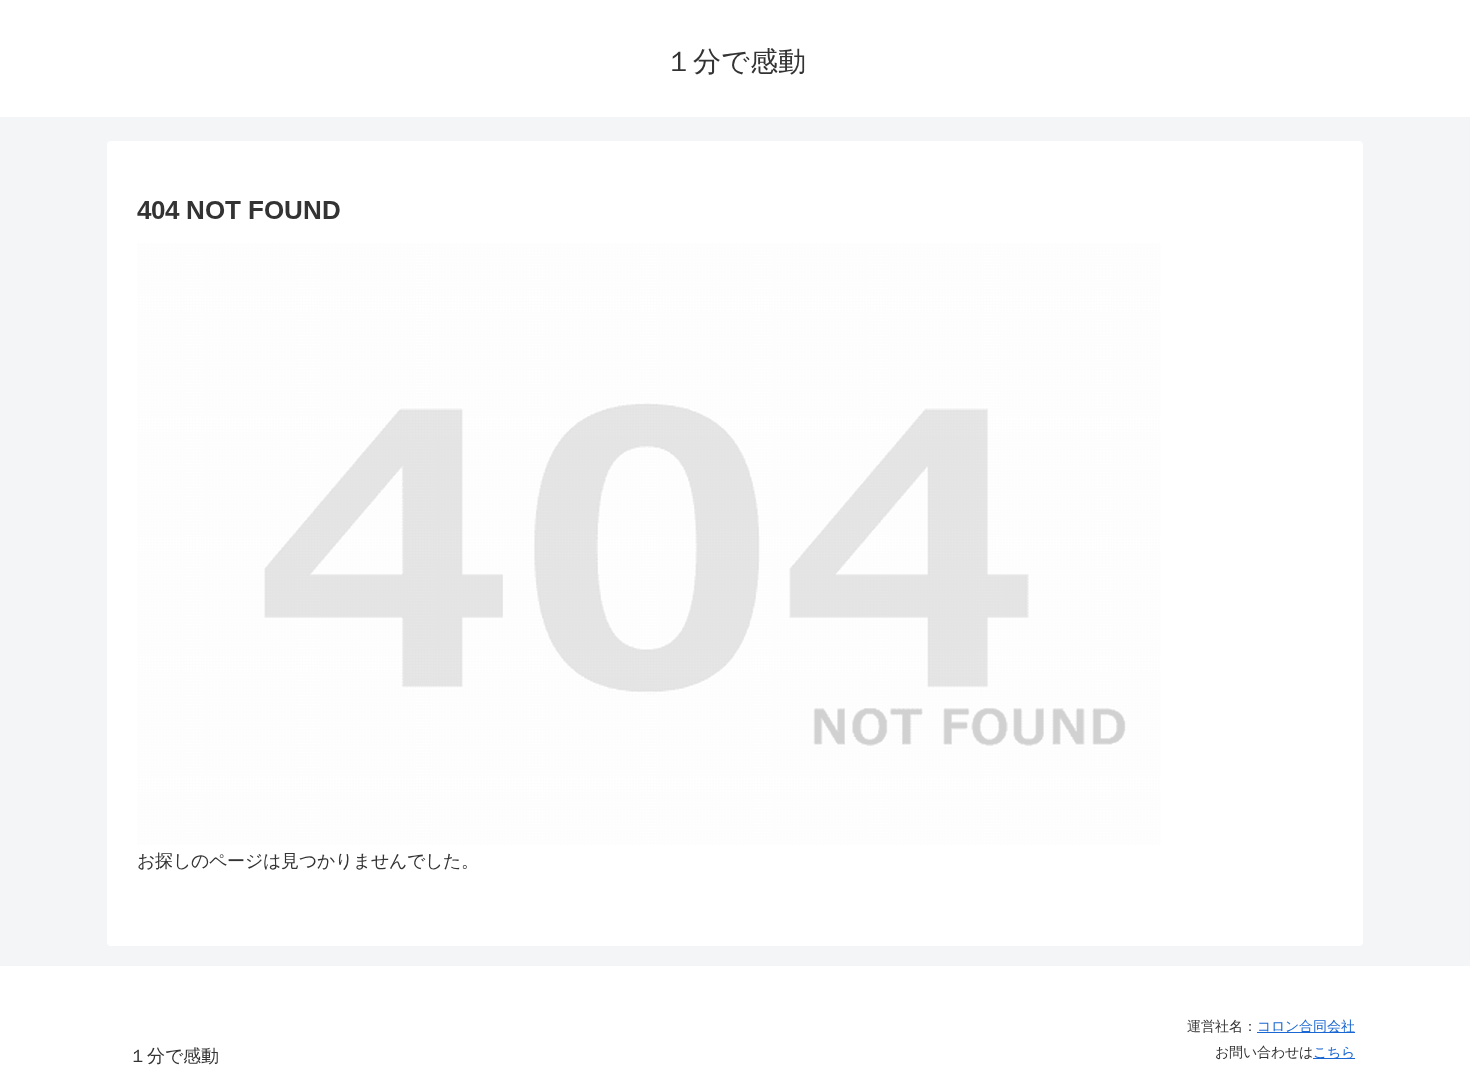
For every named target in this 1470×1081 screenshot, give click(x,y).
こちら (1334, 1052)
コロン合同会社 (1306, 1026)
